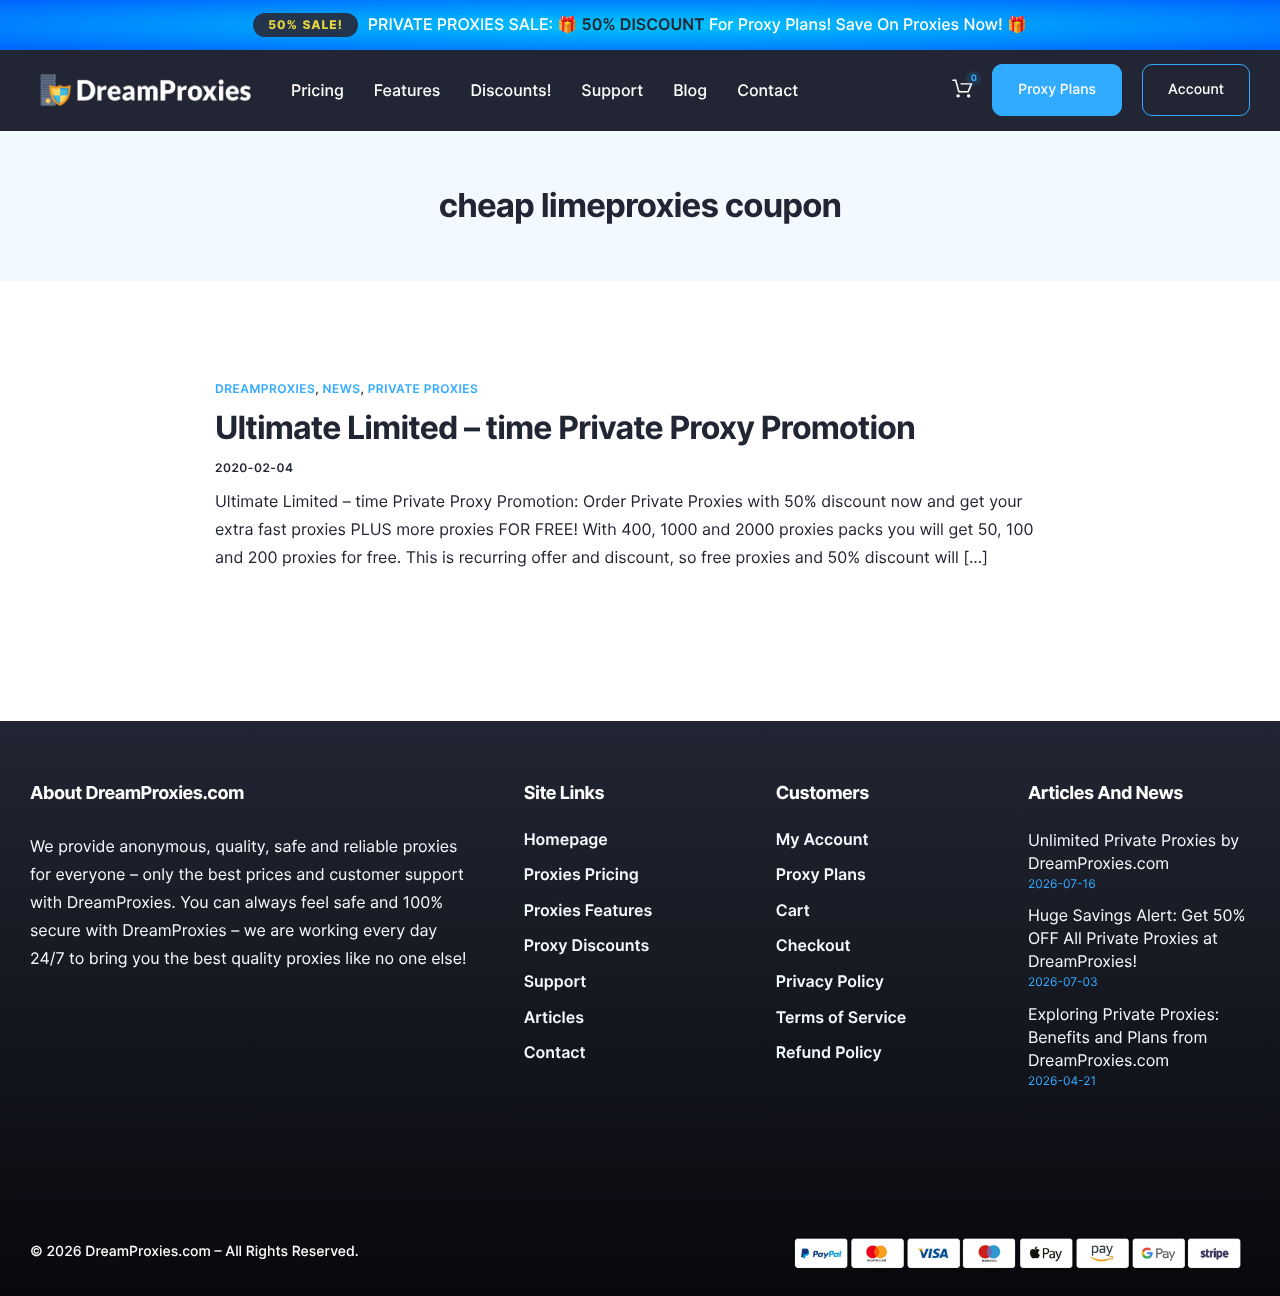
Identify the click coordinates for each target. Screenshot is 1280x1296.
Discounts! (510, 90)
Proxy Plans (1057, 89)
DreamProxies (265, 388)
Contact (767, 90)
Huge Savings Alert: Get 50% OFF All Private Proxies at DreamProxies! (1137, 938)
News (342, 388)
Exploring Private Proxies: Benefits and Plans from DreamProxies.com (1123, 1037)
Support (612, 90)
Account (1196, 89)
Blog (690, 90)
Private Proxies (423, 388)
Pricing (317, 90)
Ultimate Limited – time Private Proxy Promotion (565, 427)
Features (407, 90)
